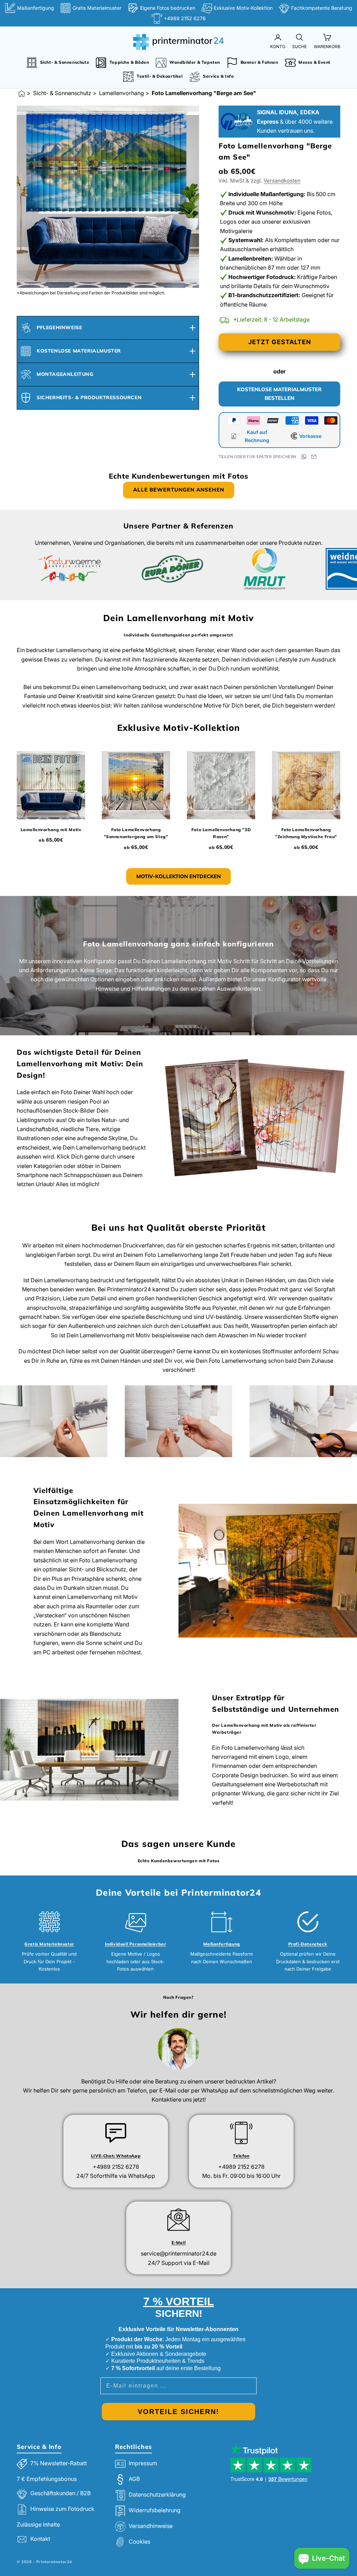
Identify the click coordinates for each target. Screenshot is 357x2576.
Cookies (139, 2542)
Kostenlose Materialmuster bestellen (279, 394)
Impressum (143, 2463)
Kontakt (40, 2539)
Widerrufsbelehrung (155, 2510)
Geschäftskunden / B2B (60, 2493)
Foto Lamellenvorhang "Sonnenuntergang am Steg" (136, 833)
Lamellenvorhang (121, 93)
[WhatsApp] (304, 457)
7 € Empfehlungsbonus (47, 2479)
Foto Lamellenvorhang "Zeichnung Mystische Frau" (306, 833)
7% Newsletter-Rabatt (59, 2463)
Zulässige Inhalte (38, 2524)
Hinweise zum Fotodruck (62, 2509)
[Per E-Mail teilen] (314, 457)
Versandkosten (282, 181)
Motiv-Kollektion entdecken (178, 876)
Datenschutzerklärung (157, 2494)
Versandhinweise (151, 2526)
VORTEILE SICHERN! (178, 2412)
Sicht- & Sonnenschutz (62, 93)
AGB (134, 2479)
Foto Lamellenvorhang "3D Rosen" (221, 833)
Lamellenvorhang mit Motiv (51, 830)
